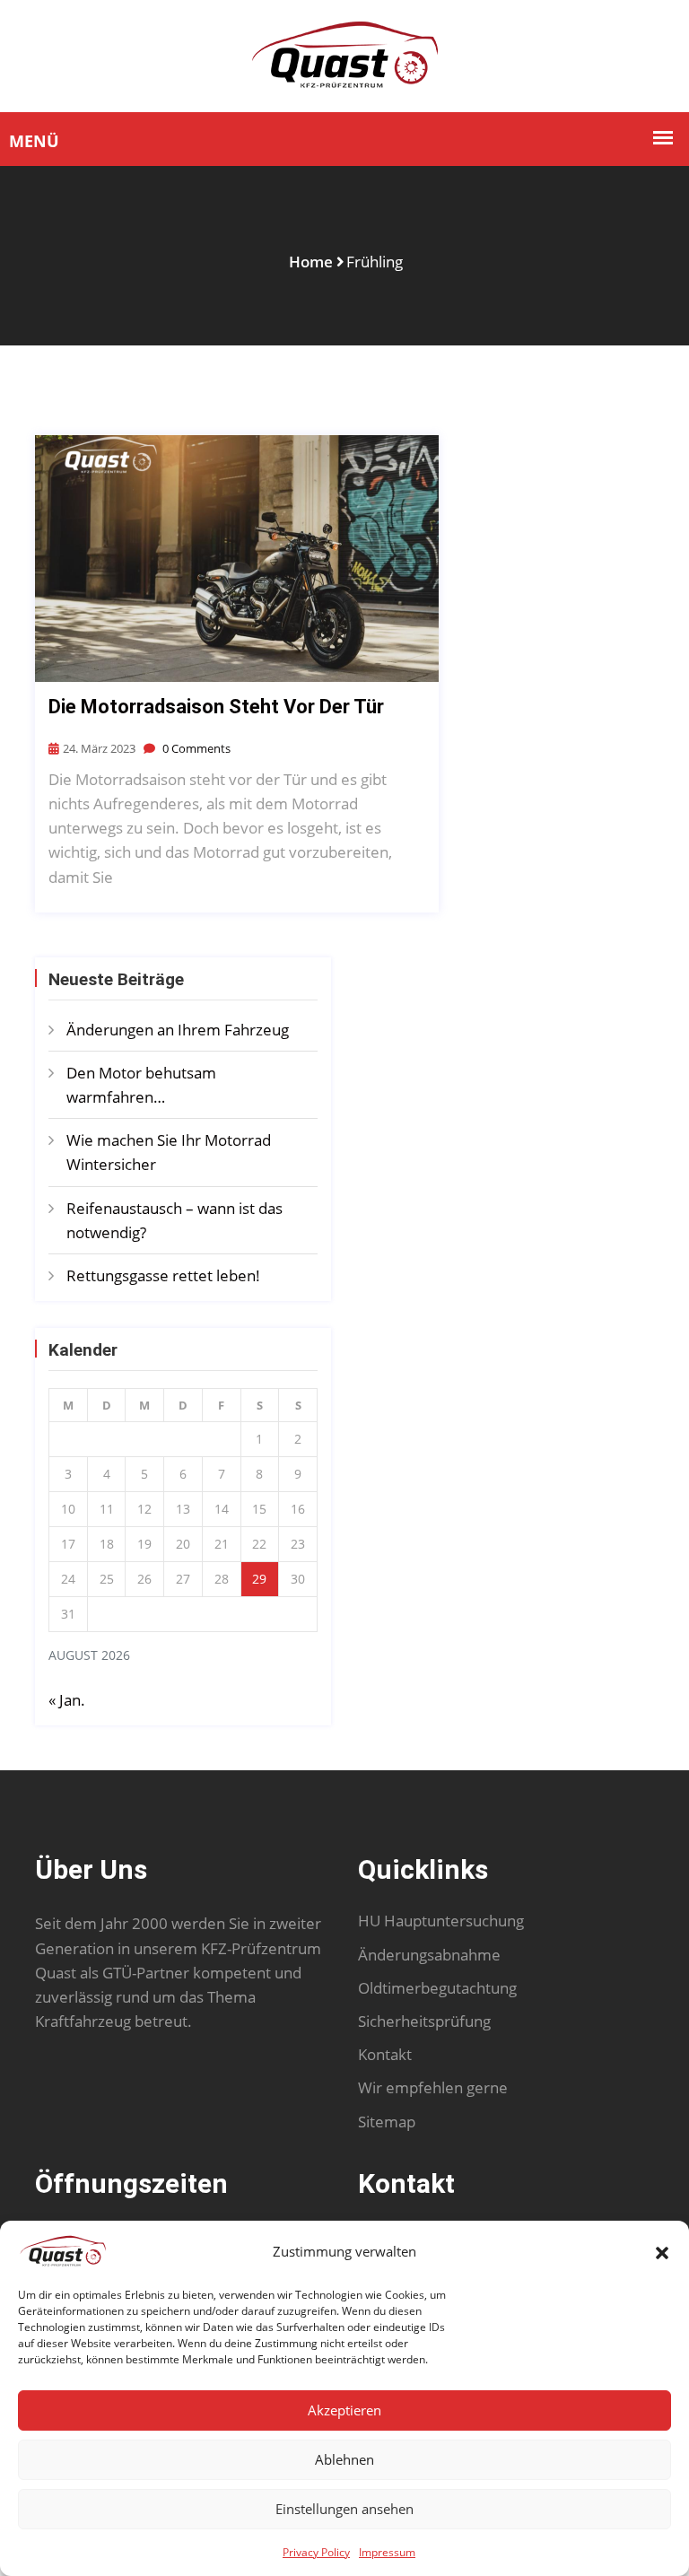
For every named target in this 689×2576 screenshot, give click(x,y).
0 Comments (195, 748)
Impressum (387, 2552)
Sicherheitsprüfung (424, 2021)
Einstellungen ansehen (344, 2509)
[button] (662, 2251)
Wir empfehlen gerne (433, 2087)
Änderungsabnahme (429, 1955)
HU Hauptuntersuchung (441, 1921)
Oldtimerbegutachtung (437, 1988)
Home (311, 262)
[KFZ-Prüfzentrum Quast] (345, 54)
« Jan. (67, 1700)
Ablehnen (344, 2459)
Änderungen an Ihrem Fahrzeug (178, 1030)
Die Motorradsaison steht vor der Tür (216, 707)
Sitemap (387, 2122)
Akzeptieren (344, 2410)
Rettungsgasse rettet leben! (165, 1275)
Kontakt (385, 2054)
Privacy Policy (316, 2552)
